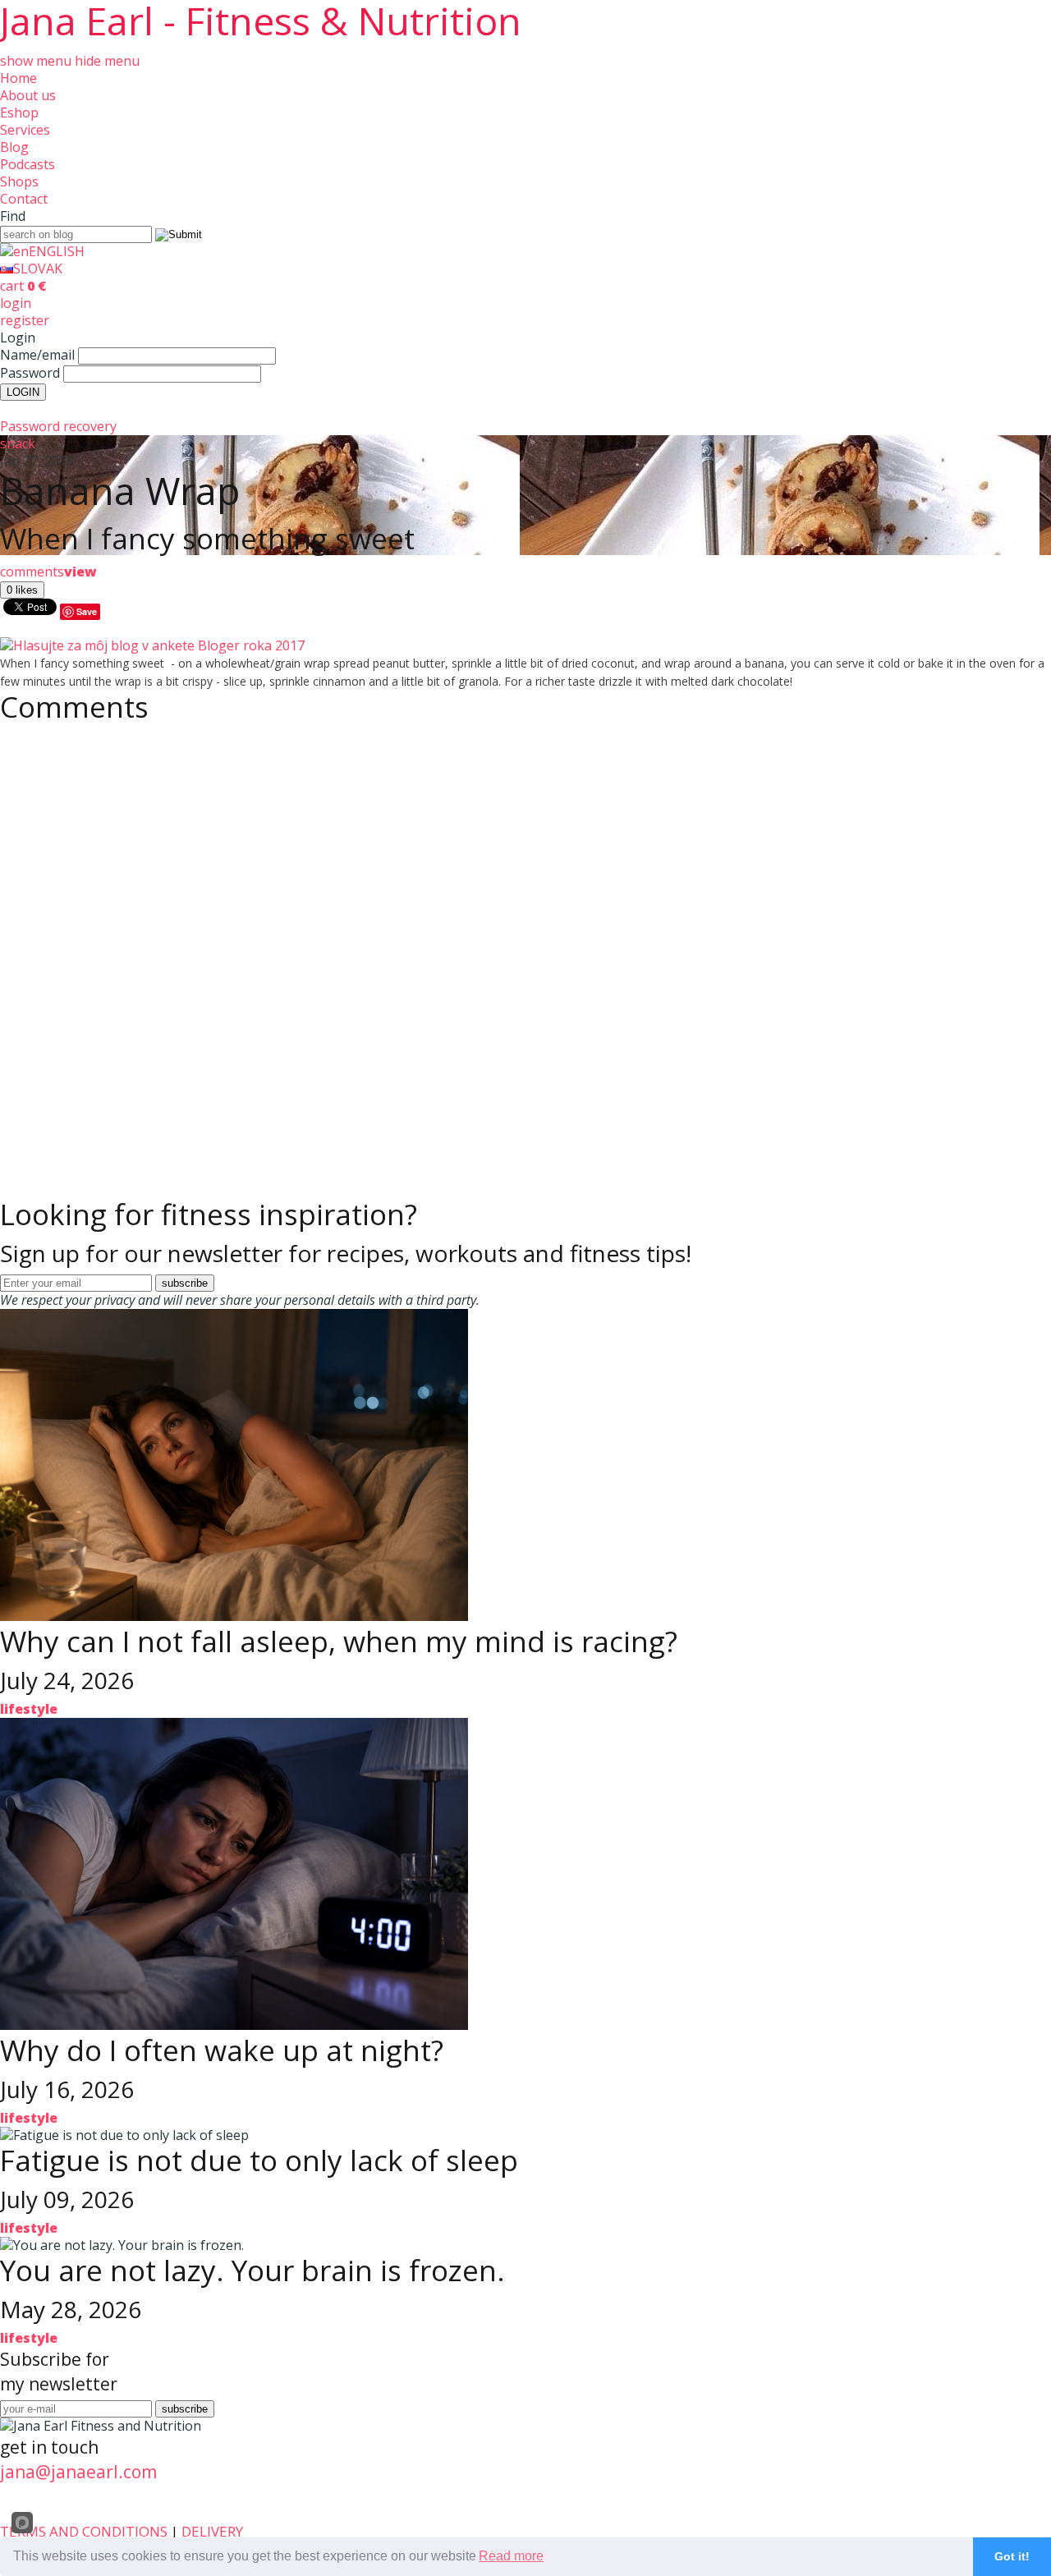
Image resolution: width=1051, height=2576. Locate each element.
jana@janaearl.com (78, 2472)
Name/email (37, 355)
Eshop (19, 112)
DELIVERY (212, 2531)
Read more (511, 2556)
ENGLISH (57, 251)
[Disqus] (525, 937)
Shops (19, 181)
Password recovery (58, 426)
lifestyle (29, 1709)
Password (30, 373)
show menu (36, 61)
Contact (24, 199)
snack (18, 443)
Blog (14, 147)
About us (28, 95)
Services (25, 130)
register (25, 320)
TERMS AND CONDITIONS (84, 2531)
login (16, 303)
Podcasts (28, 164)
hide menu (107, 61)
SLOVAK (38, 269)
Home (18, 78)
